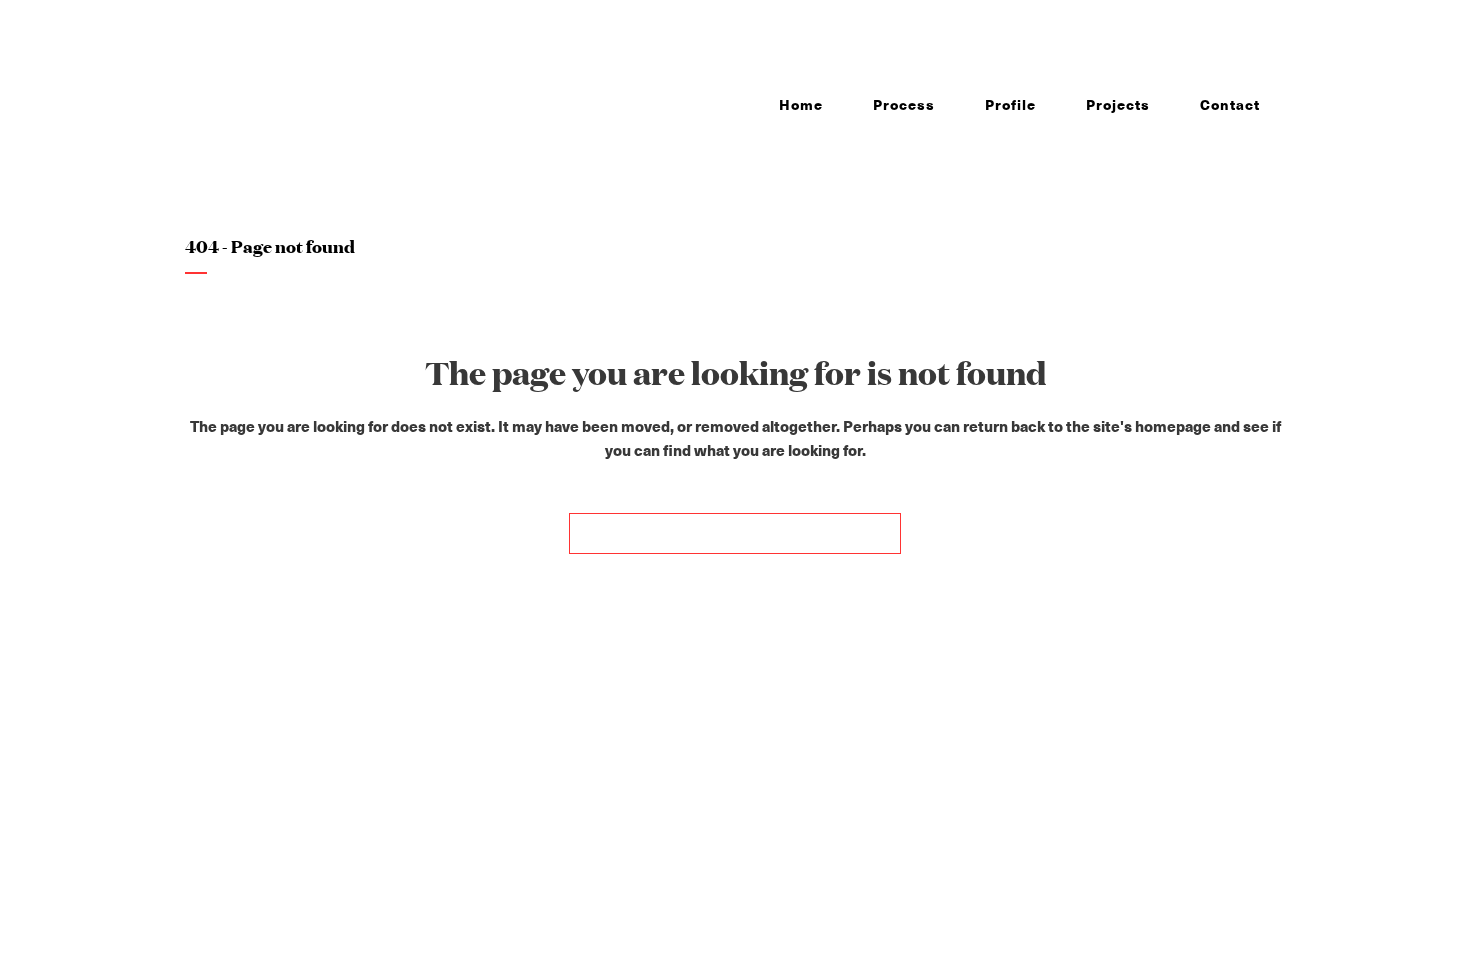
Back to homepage (735, 533)
